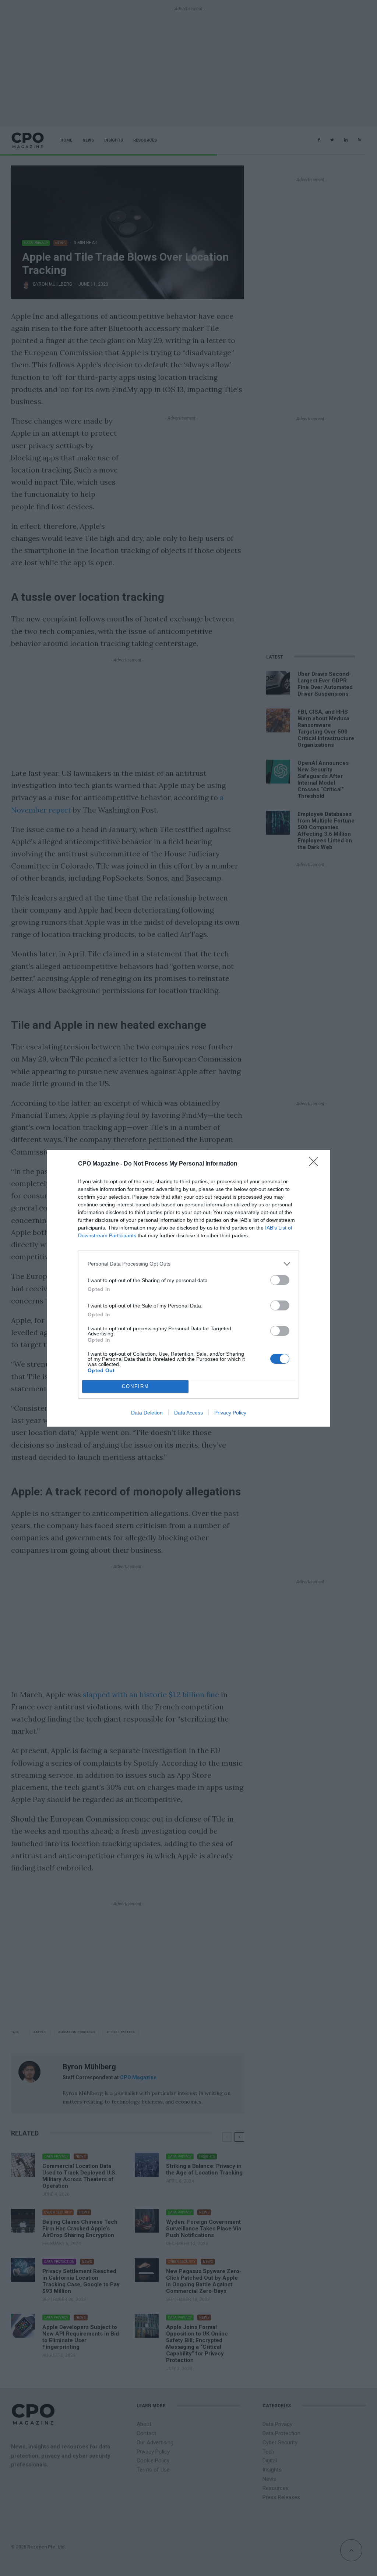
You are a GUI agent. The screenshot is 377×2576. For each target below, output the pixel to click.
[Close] (316, 1164)
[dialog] (188, 1288)
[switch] (280, 1280)
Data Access (188, 1413)
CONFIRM (135, 1386)
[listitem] (188, 1264)
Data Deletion (147, 1413)
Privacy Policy (230, 1413)
